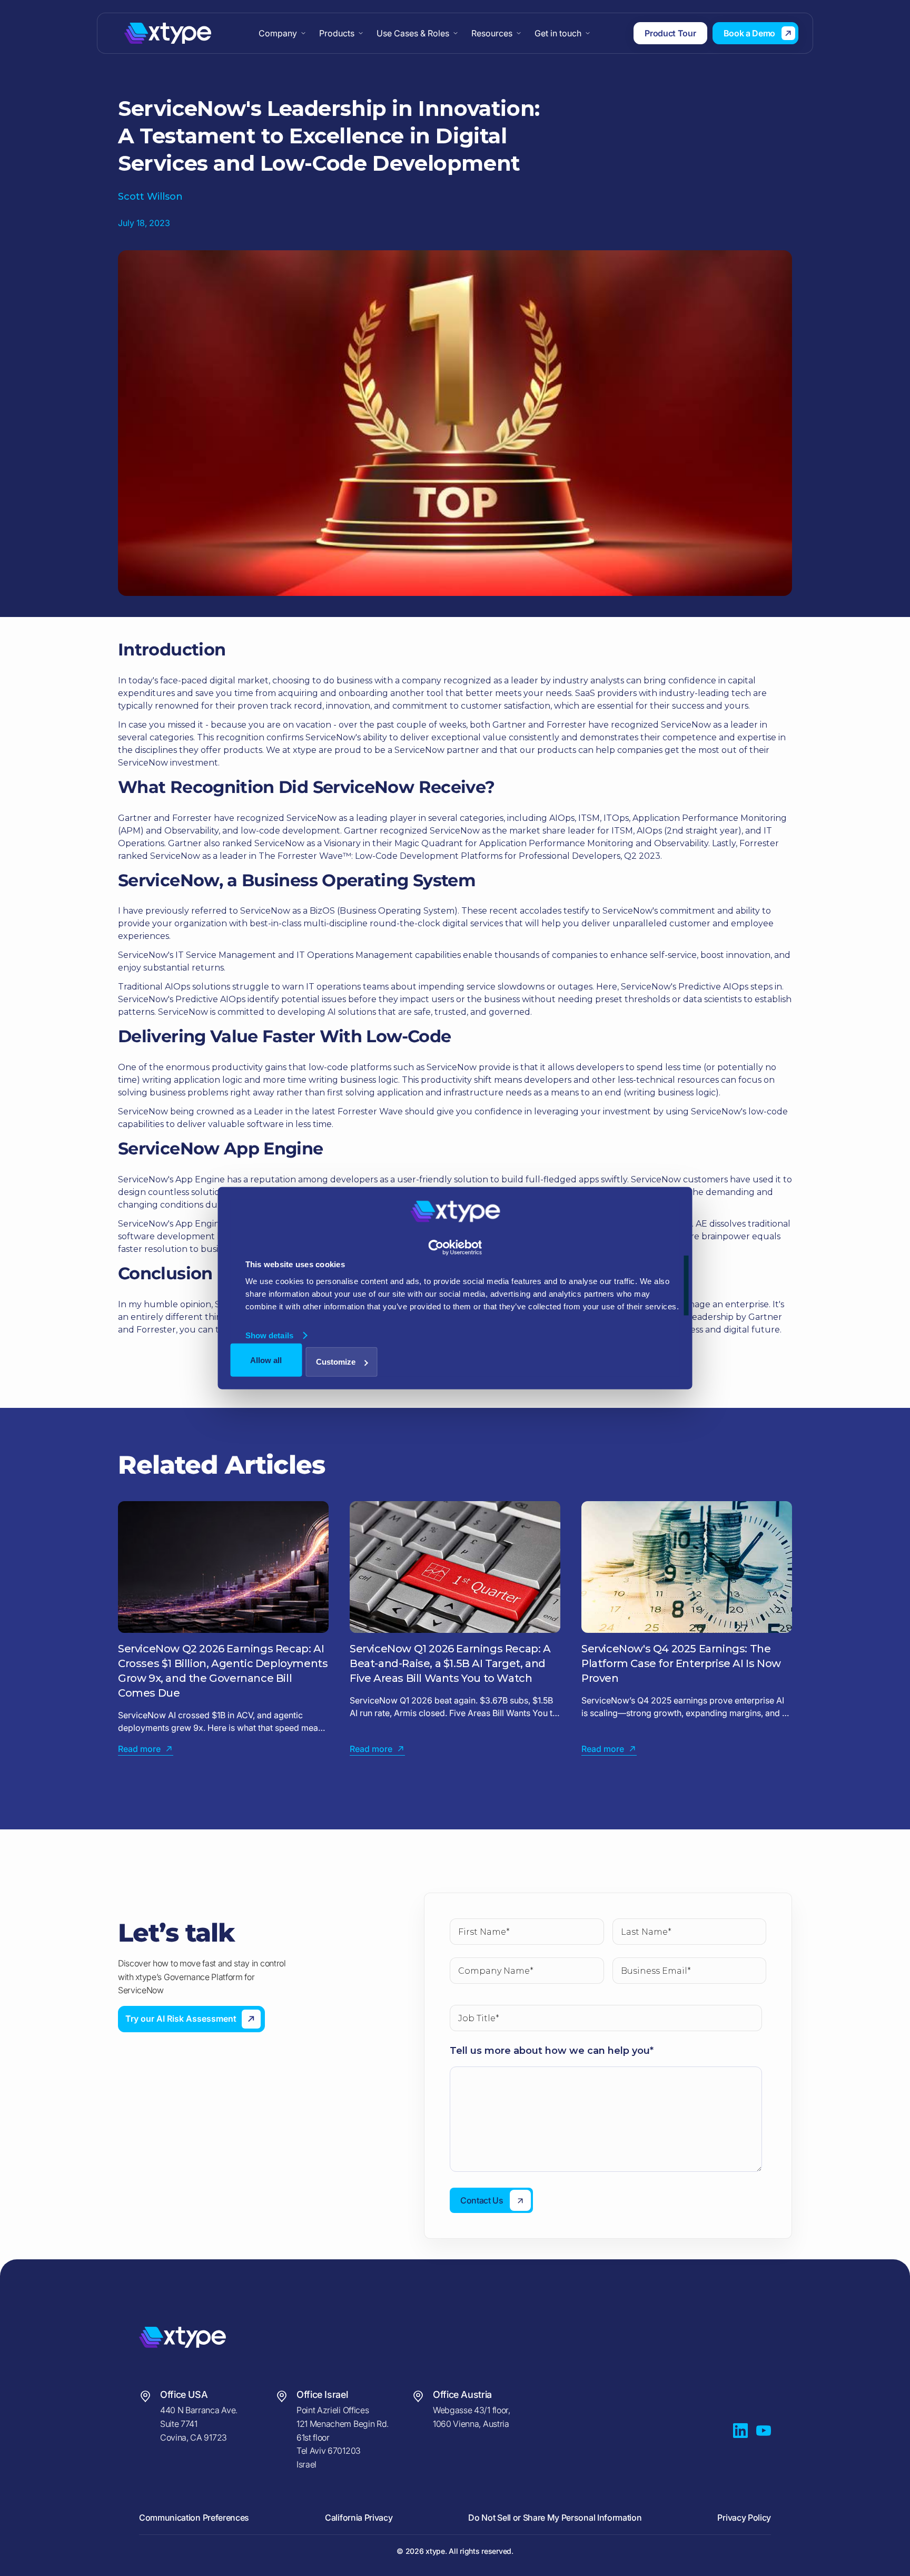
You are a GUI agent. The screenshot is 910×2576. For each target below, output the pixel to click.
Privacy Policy (744, 2518)
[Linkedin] (740, 2431)
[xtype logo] (241, 2337)
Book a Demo (749, 33)
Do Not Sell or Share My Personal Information (555, 2518)
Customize (336, 1362)
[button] (283, 33)
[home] (168, 33)
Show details (269, 1335)
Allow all (266, 1360)
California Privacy (359, 2518)
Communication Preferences (194, 2518)
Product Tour (670, 33)
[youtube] (764, 2431)
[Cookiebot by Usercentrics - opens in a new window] (455, 1247)
